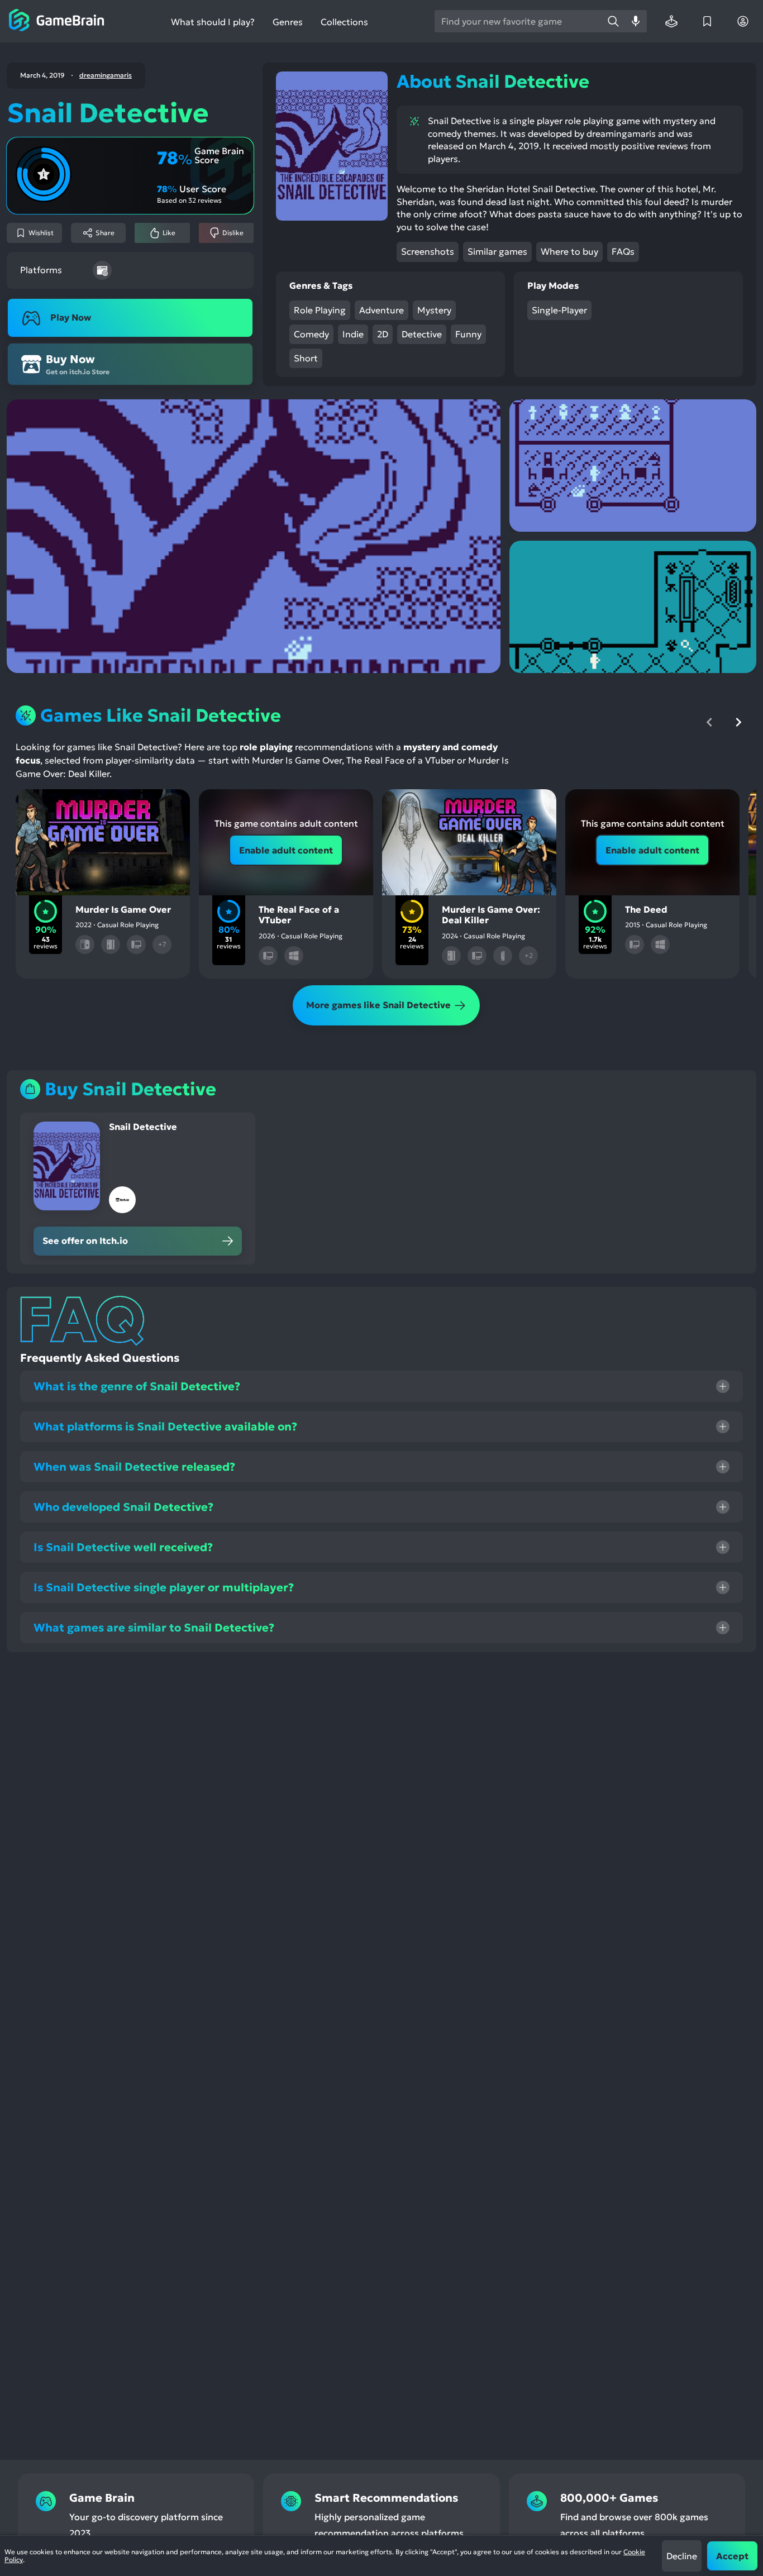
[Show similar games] (165, 807)
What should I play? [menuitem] (213, 22)
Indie (353, 334)
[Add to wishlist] (40, 807)
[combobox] (518, 21)
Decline (682, 2556)
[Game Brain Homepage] (57, 21)
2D (383, 334)
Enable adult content (286, 850)
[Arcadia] (671, 21)
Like (169, 233)
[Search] (613, 21)
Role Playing (320, 310)
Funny (468, 334)
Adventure (381, 310)
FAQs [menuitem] (623, 251)
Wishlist (41, 233)
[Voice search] (636, 21)
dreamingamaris (106, 75)
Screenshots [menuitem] (428, 251)
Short (306, 358)
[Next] (738, 722)
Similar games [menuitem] (497, 251)
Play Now (71, 317)
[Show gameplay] (134, 807)
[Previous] (709, 722)
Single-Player (559, 310)
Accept (732, 2556)
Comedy (311, 334)
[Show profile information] (743, 21)
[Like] (71, 807)
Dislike (233, 233)
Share (105, 233)
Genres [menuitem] (288, 22)
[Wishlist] (707, 21)
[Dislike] (103, 807)
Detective (422, 334)
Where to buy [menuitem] (569, 251)
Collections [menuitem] (344, 22)
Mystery (434, 310)
